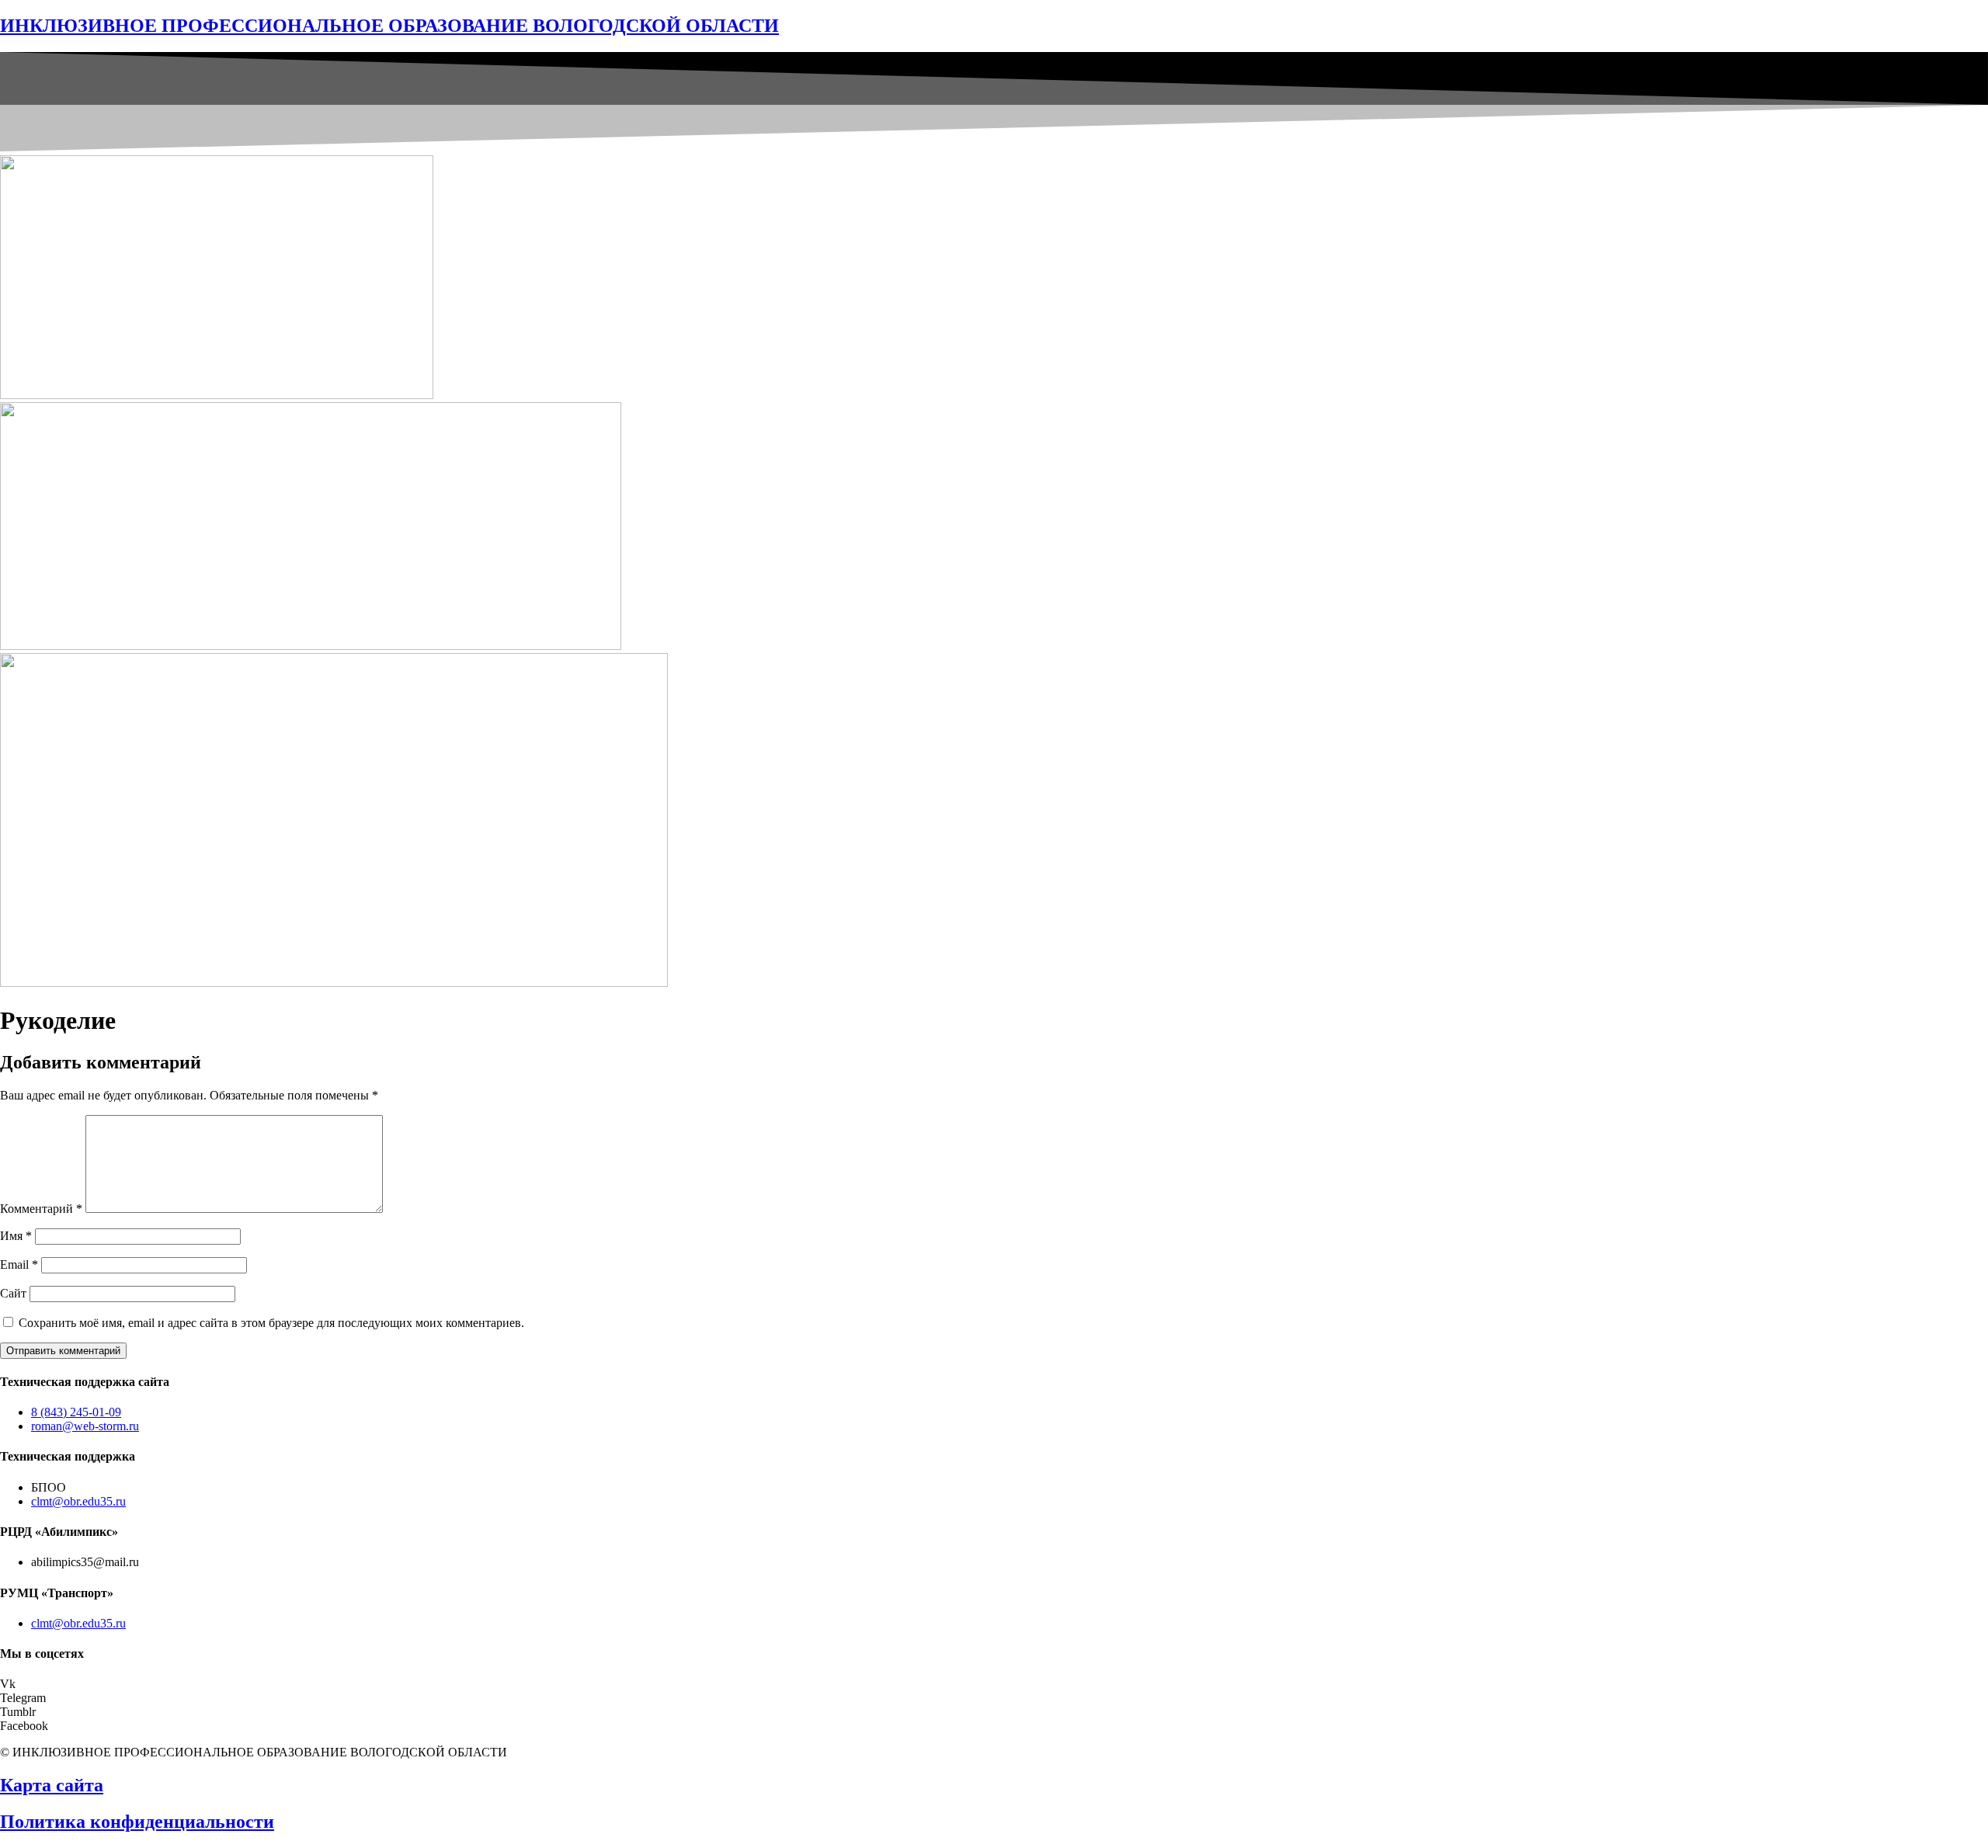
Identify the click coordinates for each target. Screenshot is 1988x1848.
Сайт (13, 1293)
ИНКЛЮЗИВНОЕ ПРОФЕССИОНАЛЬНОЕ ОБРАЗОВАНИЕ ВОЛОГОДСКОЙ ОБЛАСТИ (389, 26)
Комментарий (41, 1209)
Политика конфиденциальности (137, 1822)
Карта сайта (52, 1785)
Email (19, 1264)
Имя (16, 1236)
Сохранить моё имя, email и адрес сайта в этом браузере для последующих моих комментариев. (271, 1323)
